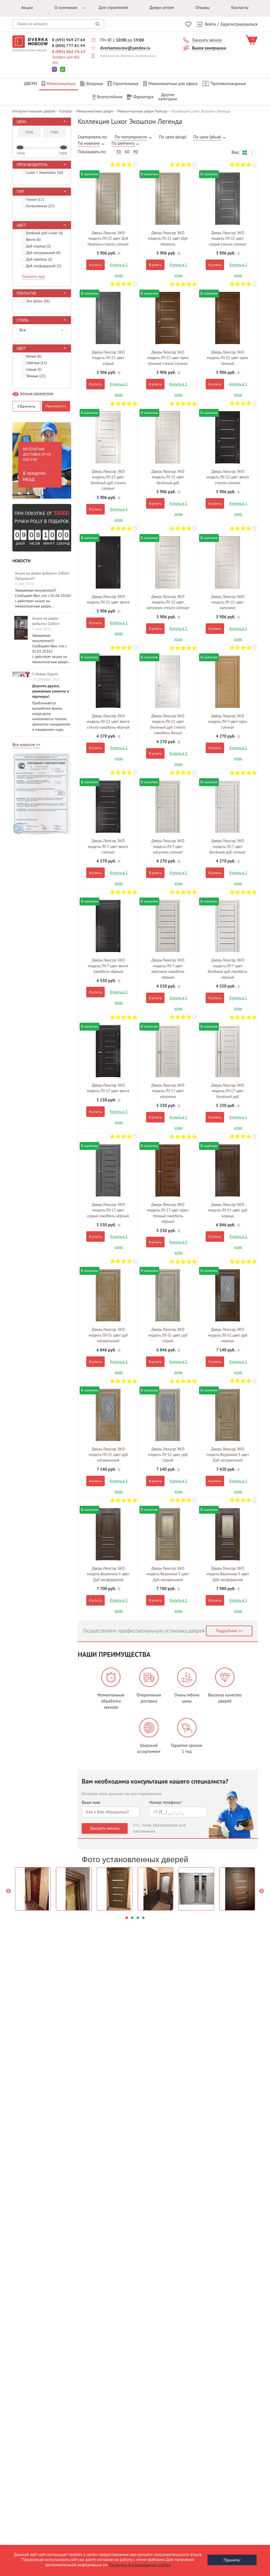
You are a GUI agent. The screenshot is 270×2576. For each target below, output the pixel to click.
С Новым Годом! (45, 674)
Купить (95, 265)
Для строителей (113, 8)
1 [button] (19, 493)
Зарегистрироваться (239, 24)
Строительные (126, 84)
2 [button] (24, 493)
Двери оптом (162, 8)
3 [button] (28, 493)
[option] (42, 459)
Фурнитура (143, 97)
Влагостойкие (110, 97)
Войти (210, 24)
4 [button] (143, 1918)
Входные (95, 84)
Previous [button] (8, 1891)
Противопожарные (228, 84)
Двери (30, 84)
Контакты (240, 8)
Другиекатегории (168, 97)
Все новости (24, 745)
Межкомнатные (61, 84)
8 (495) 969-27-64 (69, 40)
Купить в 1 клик (119, 266)
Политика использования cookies (140, 2565)
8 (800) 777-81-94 (69, 46)
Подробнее (226, 1631)
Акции (27, 8)
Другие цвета (108, 196)
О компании (66, 8)
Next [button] (262, 1891)
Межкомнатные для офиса (173, 84)
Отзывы (202, 8)
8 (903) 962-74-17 (69, 52)
